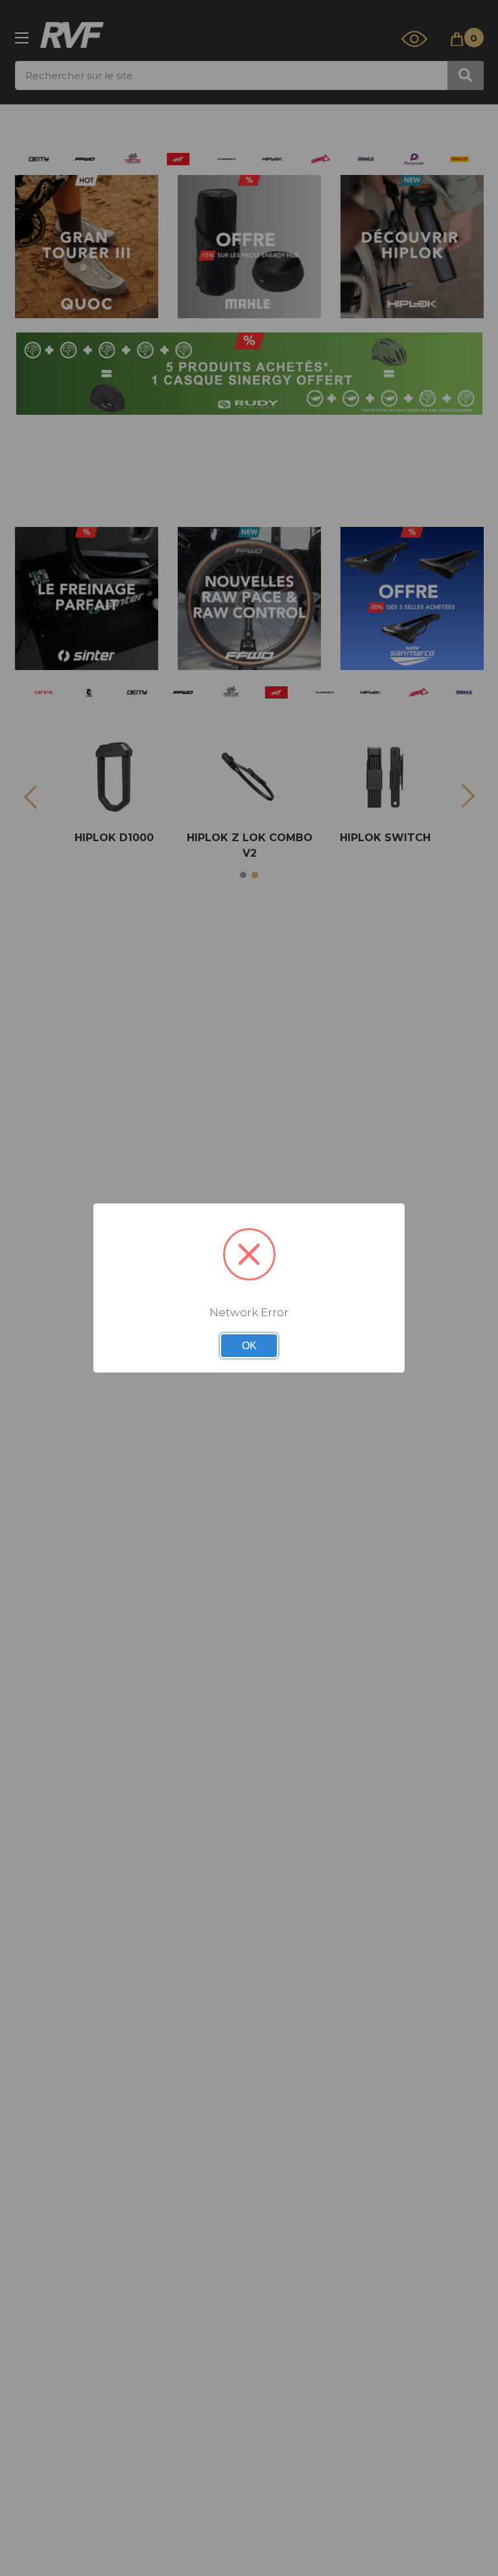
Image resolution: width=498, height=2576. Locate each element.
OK (249, 1346)
